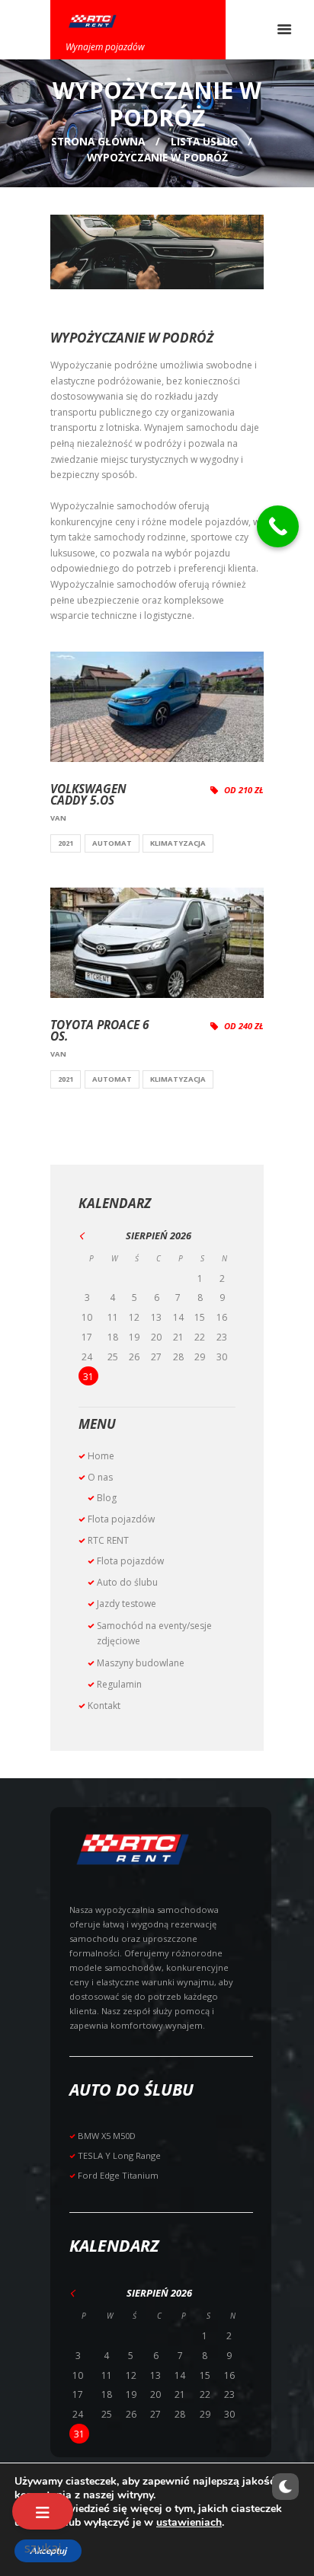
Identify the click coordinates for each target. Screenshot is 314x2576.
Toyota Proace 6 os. (100, 1031)
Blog (107, 1498)
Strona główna (98, 141)
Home (101, 1456)
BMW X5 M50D (107, 2136)
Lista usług (204, 141)
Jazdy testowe (127, 1604)
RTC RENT (108, 1540)
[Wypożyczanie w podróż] (157, 252)
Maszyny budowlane (141, 1663)
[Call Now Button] (278, 526)
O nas (100, 1477)
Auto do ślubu (127, 1582)
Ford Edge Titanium (118, 2175)
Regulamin (119, 1684)
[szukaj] (43, 2511)
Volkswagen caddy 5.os (88, 795)
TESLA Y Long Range (119, 2155)
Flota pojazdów (121, 1519)
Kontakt (104, 1706)
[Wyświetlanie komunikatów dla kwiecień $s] (91, 1236)
